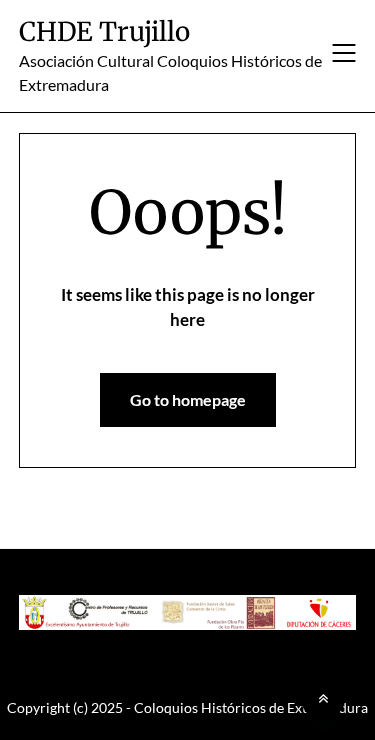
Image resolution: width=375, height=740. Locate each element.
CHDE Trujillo (104, 31)
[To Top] (323, 698)
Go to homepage (188, 399)
